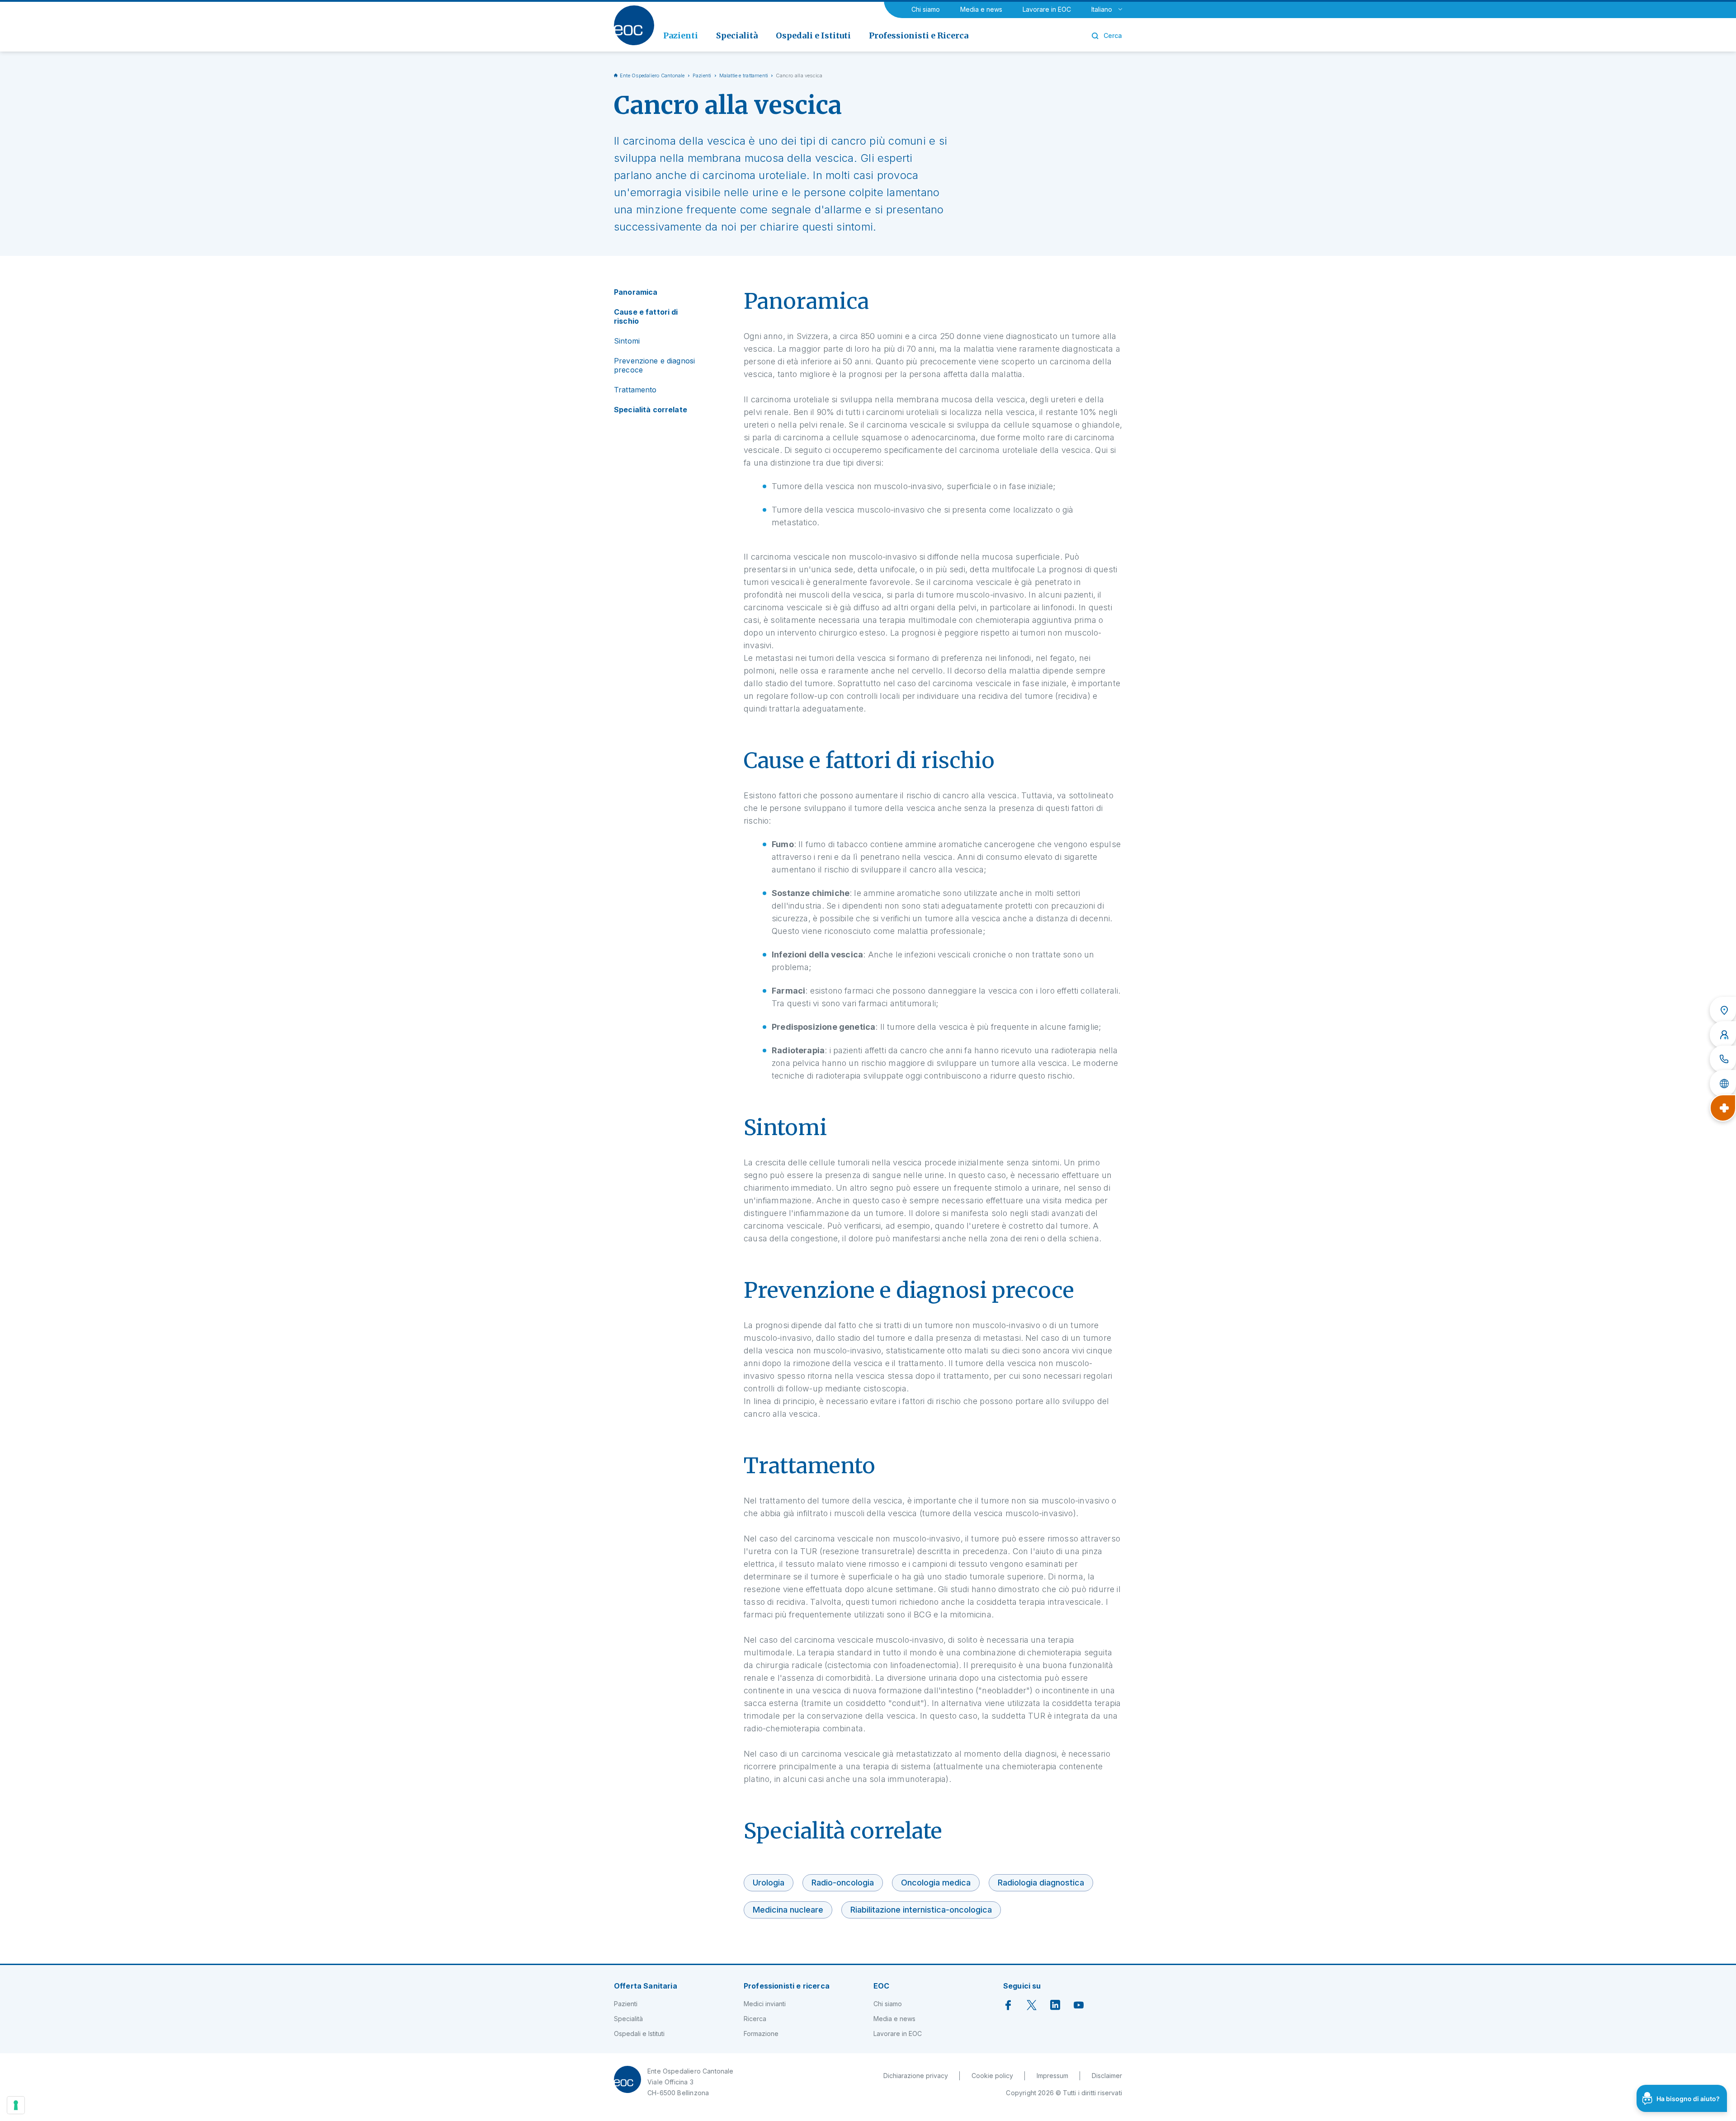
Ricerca (755, 2019)
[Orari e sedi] (1723, 1010)
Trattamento (635, 390)
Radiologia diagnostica (1041, 1883)
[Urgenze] (1723, 1108)
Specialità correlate (651, 410)
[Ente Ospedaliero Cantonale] (634, 25)
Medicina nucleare (788, 1910)
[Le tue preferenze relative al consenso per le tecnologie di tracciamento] (16, 2105)
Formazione (761, 2034)
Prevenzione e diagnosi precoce (654, 365)
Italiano (1102, 9)
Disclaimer (1107, 2076)
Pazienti (702, 75)
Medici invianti (765, 2004)
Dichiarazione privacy (916, 2076)
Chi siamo (926, 9)
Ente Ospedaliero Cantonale (652, 75)
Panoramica (636, 292)
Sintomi (627, 341)
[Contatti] (1723, 1059)
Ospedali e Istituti (639, 2034)
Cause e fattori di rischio (646, 316)
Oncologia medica (936, 1883)
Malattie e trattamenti (744, 75)
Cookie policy (992, 2076)
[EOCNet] (1723, 1084)
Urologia (769, 1883)
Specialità (628, 2019)
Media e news (981, 9)
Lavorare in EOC (1047, 9)
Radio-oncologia (843, 1883)
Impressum (1052, 2076)
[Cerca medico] (1723, 1035)
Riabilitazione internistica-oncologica (921, 1910)
